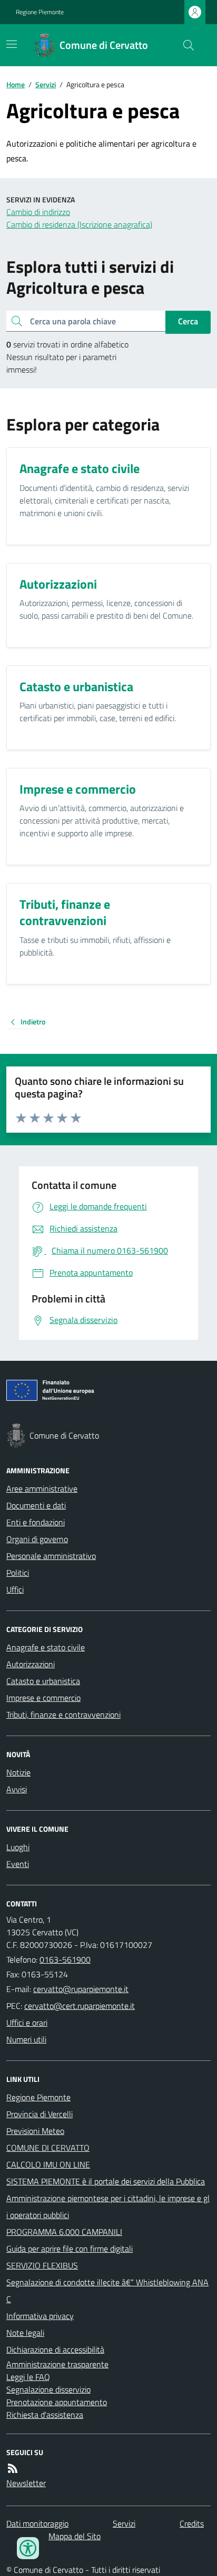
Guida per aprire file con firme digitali (70, 2249)
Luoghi (18, 1847)
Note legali (25, 2333)
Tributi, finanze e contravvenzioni (63, 1715)
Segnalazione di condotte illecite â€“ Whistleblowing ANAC (107, 2291)
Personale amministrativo (51, 1556)
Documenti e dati (36, 1505)
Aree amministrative (42, 1489)
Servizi (46, 84)
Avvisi (17, 1789)
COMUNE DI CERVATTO (48, 2148)
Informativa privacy (40, 2316)
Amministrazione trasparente (57, 2364)
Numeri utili (26, 2039)
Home (16, 84)
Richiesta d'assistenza (45, 2415)
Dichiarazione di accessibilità (55, 2349)
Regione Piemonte (40, 12)
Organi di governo (37, 1539)
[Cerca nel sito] (184, 45)
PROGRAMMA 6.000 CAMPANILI (64, 2232)
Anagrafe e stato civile (46, 1647)
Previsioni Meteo (35, 2131)
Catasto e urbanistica (43, 1681)
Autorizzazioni (31, 1664)
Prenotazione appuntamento (57, 2402)
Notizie (18, 1772)
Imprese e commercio (43, 1698)
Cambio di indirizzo (38, 212)
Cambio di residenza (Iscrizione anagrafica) (79, 224)
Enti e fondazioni (36, 1522)
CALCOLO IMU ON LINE (48, 2164)
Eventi (18, 1864)
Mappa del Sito (75, 2536)
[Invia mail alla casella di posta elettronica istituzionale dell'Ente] (81, 1989)
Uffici (15, 1589)
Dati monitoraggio (37, 2523)
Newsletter (26, 2483)
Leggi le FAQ (28, 2377)
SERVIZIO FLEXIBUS (42, 2265)
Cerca (188, 321)
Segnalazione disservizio (48, 2389)
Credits (192, 2523)
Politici (18, 1573)
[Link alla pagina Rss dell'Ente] (13, 2468)
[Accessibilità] (28, 2548)
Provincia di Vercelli (40, 2114)
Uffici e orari (27, 2023)
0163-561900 (65, 1959)
